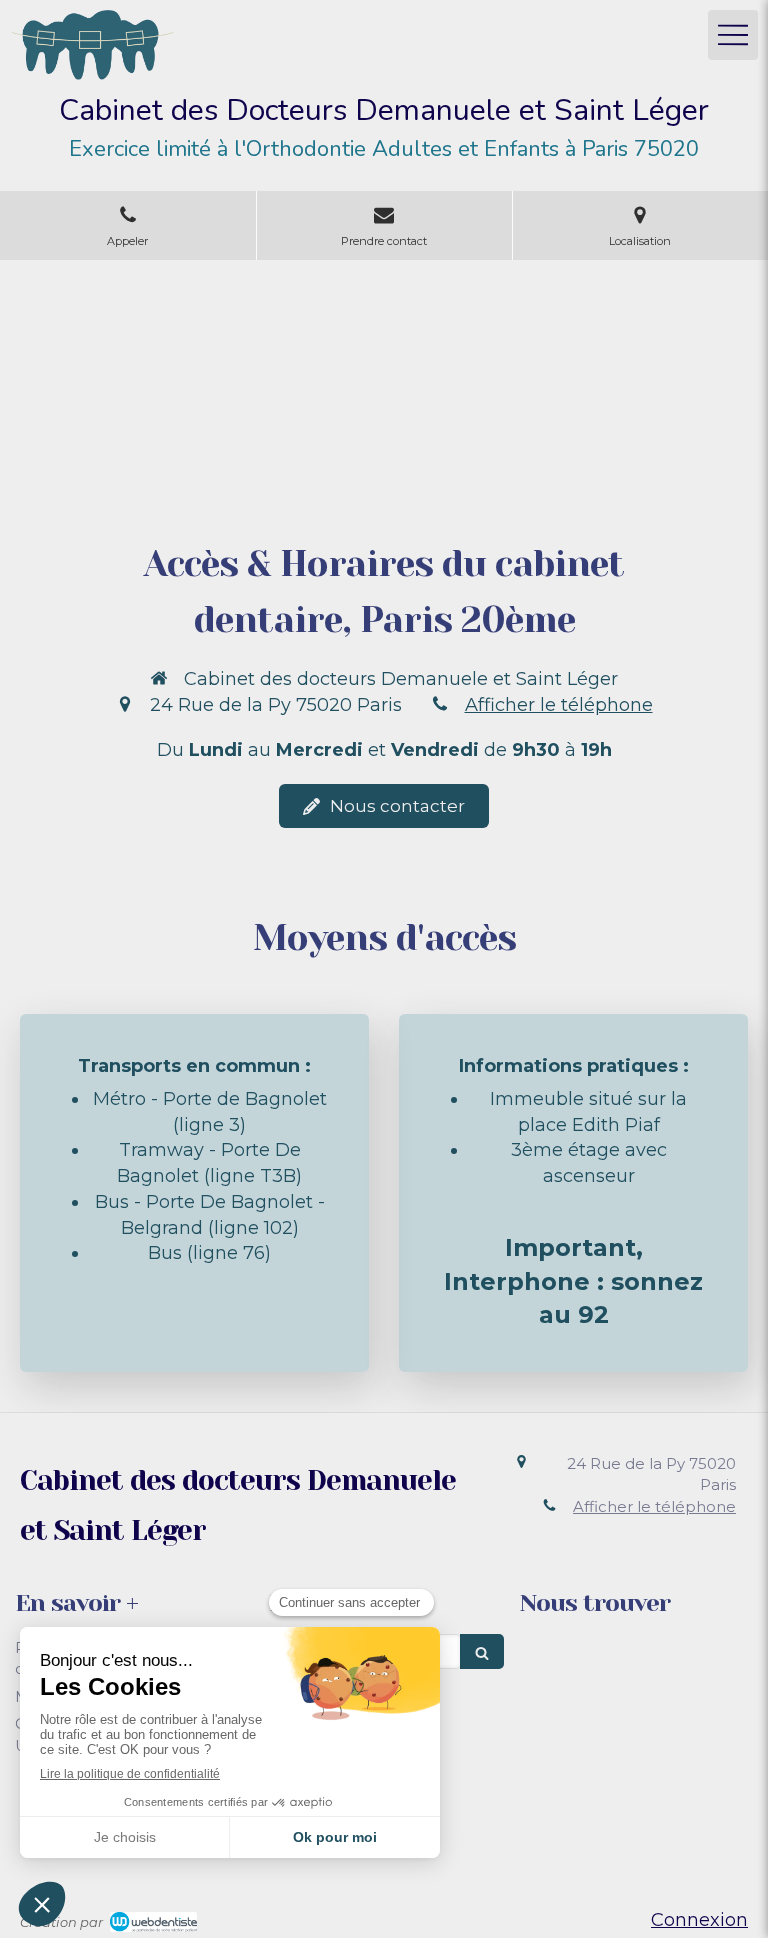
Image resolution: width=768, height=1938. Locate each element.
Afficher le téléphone (559, 705)
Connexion (699, 1920)
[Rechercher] (482, 1651)
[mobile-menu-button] (733, 35)
